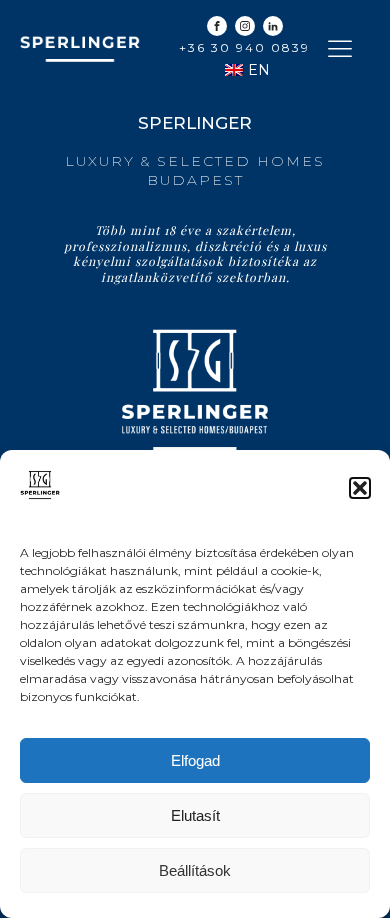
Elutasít (195, 815)
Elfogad (195, 760)
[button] (360, 488)
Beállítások (195, 870)
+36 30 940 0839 (244, 47)
